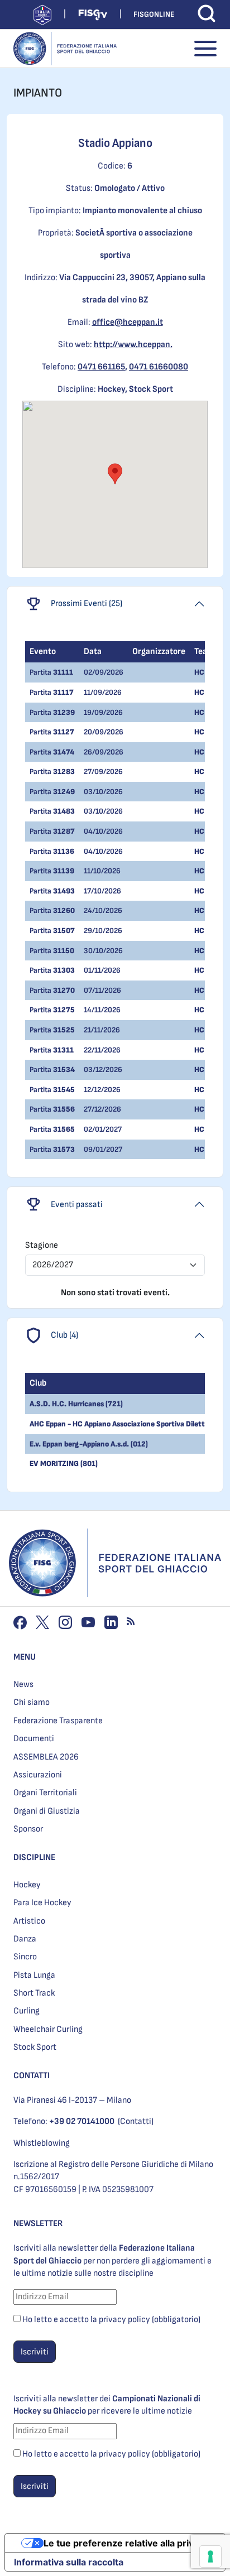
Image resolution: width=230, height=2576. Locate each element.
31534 (64, 1070)
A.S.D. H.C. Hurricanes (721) (76, 1404)
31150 (64, 951)
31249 (64, 792)
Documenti (34, 1739)
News (23, 1685)
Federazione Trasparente (58, 1721)
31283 (64, 772)
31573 (64, 1149)
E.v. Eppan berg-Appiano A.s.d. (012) (89, 1444)
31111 (63, 672)
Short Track (34, 1993)
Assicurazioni (38, 1775)
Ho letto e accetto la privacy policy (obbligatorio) (111, 2320)
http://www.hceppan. (133, 345)
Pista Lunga (34, 1975)
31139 (64, 871)
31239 (64, 712)
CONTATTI (32, 2076)
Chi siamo (32, 1702)
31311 (63, 1050)
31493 (64, 891)
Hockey (27, 1885)
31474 (64, 752)
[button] (115, 474)
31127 (64, 732)
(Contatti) (136, 2121)
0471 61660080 (159, 367)
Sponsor (28, 1829)
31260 (64, 910)
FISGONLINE (154, 14)
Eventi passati (77, 1205)
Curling (27, 2011)
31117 (63, 692)
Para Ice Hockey (42, 1903)
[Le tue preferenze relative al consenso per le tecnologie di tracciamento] (210, 2556)
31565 (64, 1129)
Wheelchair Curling (48, 2029)
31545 (64, 1090)
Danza (25, 1939)
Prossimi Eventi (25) (87, 604)
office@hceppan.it (128, 322)
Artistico (29, 1921)
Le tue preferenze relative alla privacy (126, 2543)
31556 (64, 1109)
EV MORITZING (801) (64, 1464)
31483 (64, 811)
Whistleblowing (42, 2143)
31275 (64, 1010)
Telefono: (64, 2121)
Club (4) (64, 1335)
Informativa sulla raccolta (69, 2562)
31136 (64, 851)
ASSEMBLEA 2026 (46, 1757)
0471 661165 (101, 367)
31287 (64, 831)
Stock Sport (35, 2047)
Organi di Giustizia (47, 1811)
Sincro (25, 1957)
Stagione (42, 1245)
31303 (64, 970)
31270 (64, 990)
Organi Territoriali (45, 1793)
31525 (64, 1030)
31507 (64, 931)
